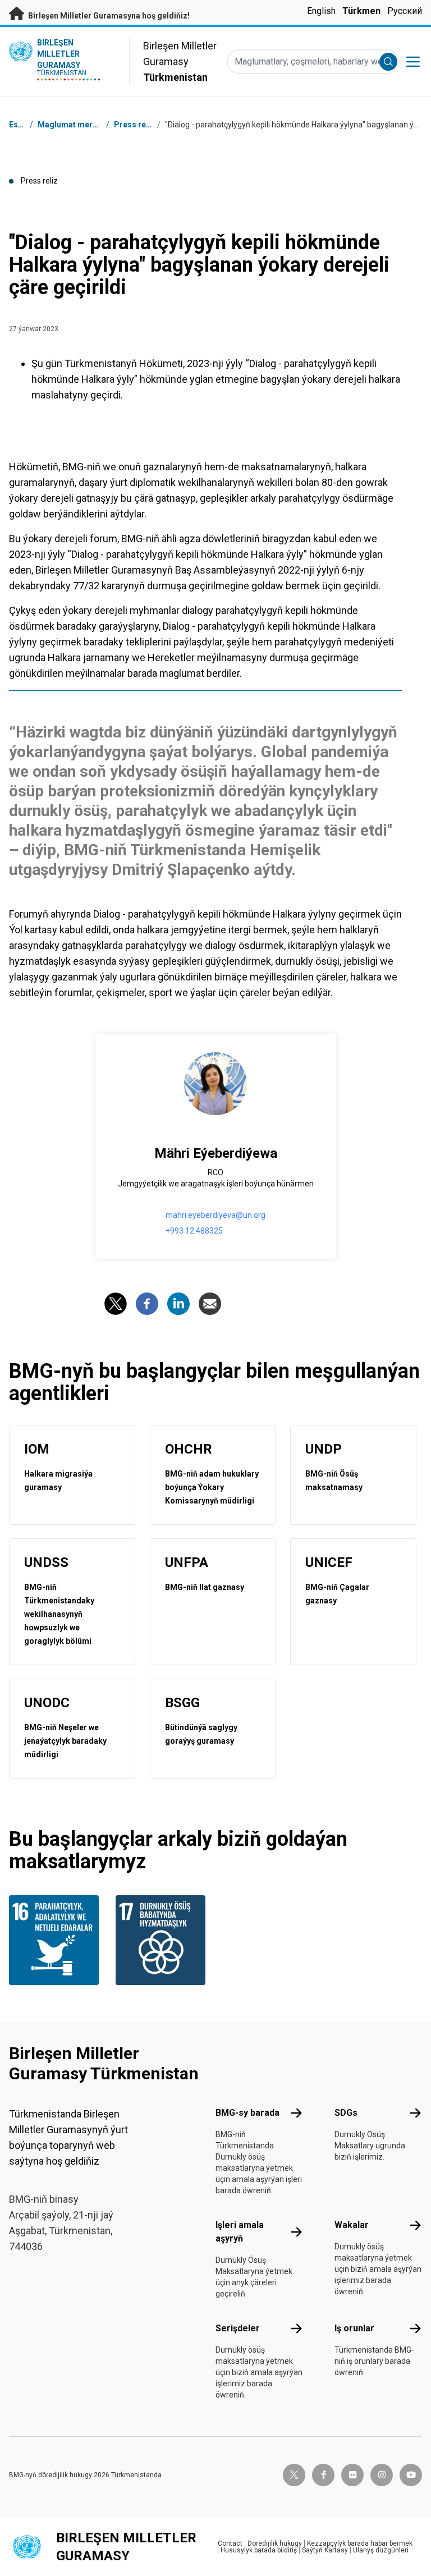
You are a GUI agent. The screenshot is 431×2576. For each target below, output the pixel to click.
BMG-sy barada (247, 2113)
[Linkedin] (178, 1304)
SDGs (346, 2113)
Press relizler (139, 125)
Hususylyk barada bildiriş (259, 2550)
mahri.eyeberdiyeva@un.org (215, 1215)
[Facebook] (147, 1304)
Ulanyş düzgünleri (381, 2550)
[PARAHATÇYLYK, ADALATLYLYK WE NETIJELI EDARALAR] (56, 1940)
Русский (405, 11)
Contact (230, 2543)
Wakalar (352, 2225)
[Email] (210, 1304)
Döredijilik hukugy (275, 2543)
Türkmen (361, 11)
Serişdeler (238, 2328)
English (321, 11)
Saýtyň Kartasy (325, 2550)
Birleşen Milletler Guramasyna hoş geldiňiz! (108, 16)
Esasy (20, 125)
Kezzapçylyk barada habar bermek (360, 2543)
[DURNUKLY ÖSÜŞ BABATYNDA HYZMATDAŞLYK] (162, 1940)
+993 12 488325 (194, 1231)
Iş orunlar (354, 2328)
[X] (116, 1304)
